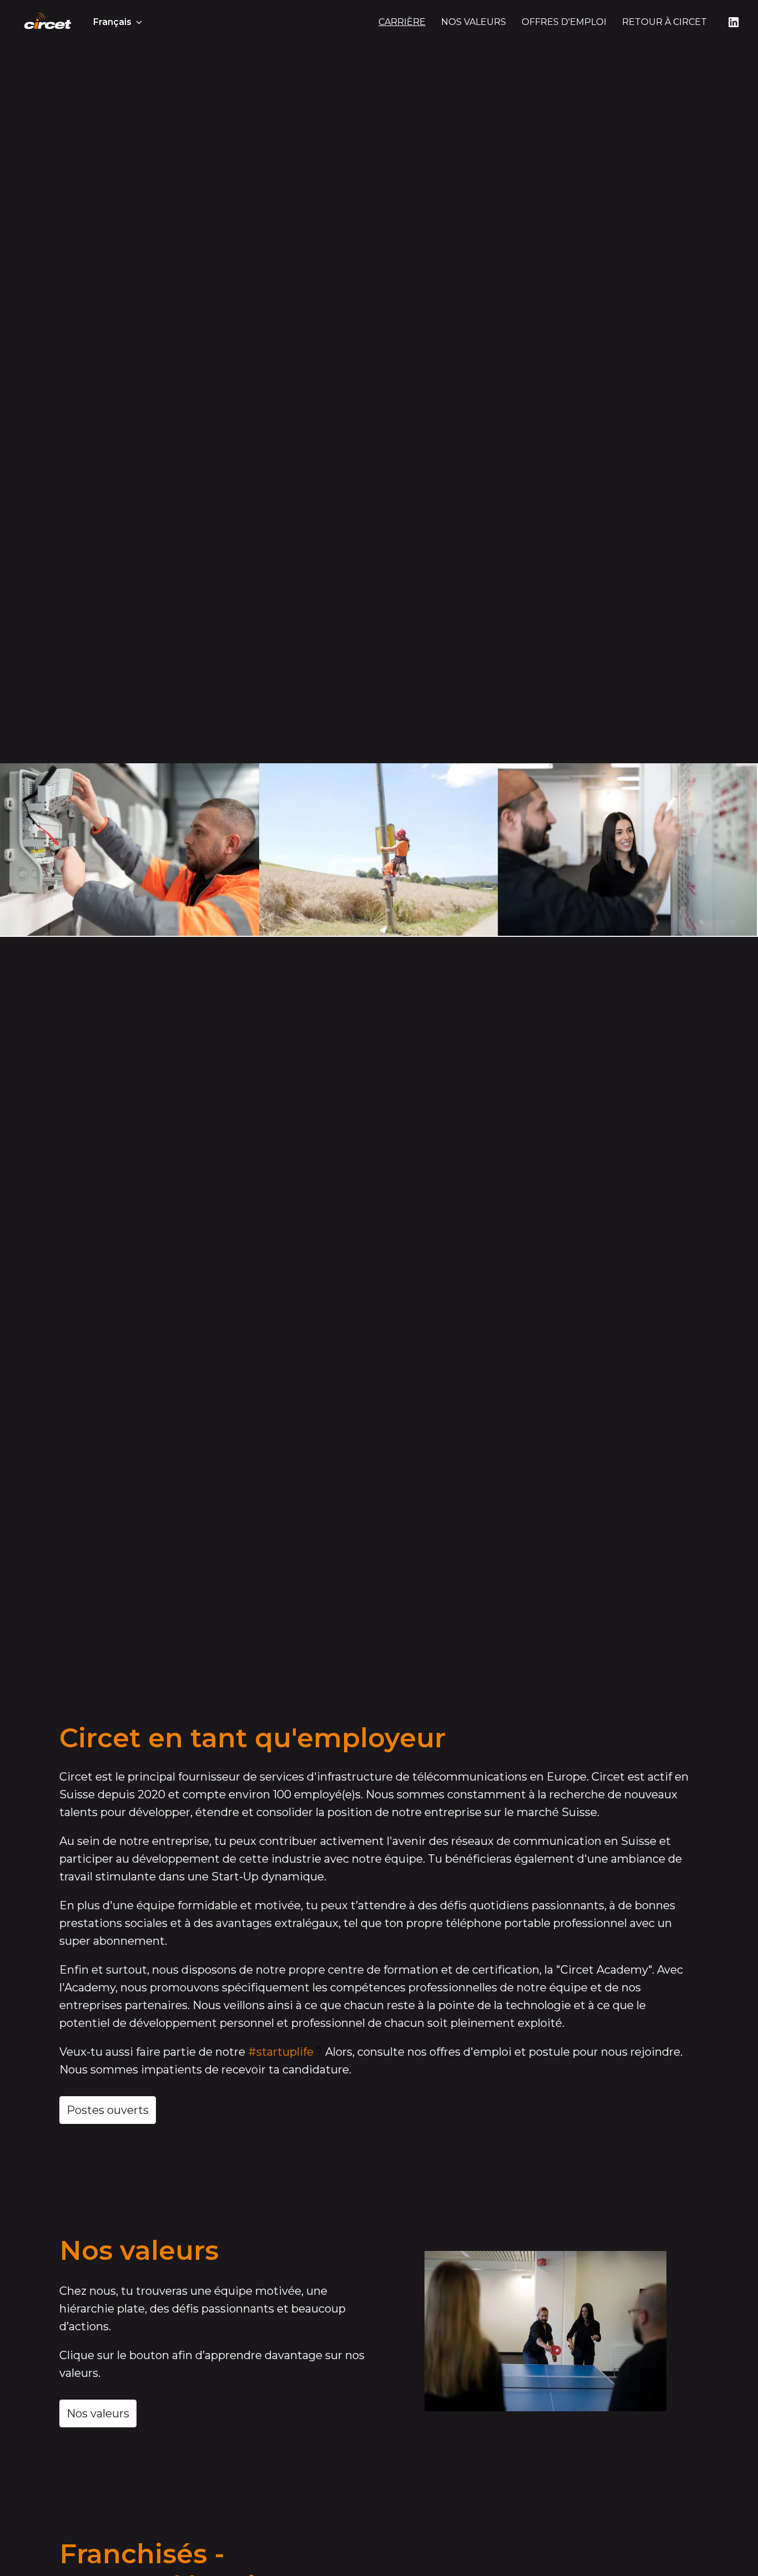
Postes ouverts (108, 2110)
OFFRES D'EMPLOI (564, 22)
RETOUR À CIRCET (664, 22)
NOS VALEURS (474, 22)
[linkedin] (734, 22)
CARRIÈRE (402, 22)
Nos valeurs (98, 2413)
